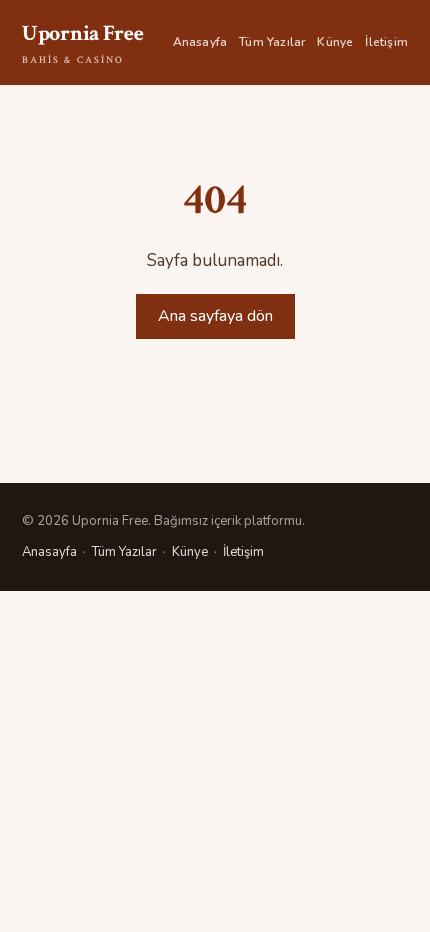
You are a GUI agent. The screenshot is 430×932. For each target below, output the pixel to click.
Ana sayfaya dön (215, 316)
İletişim (386, 42)
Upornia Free (82, 43)
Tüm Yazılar (272, 42)
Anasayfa (200, 42)
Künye (335, 42)
